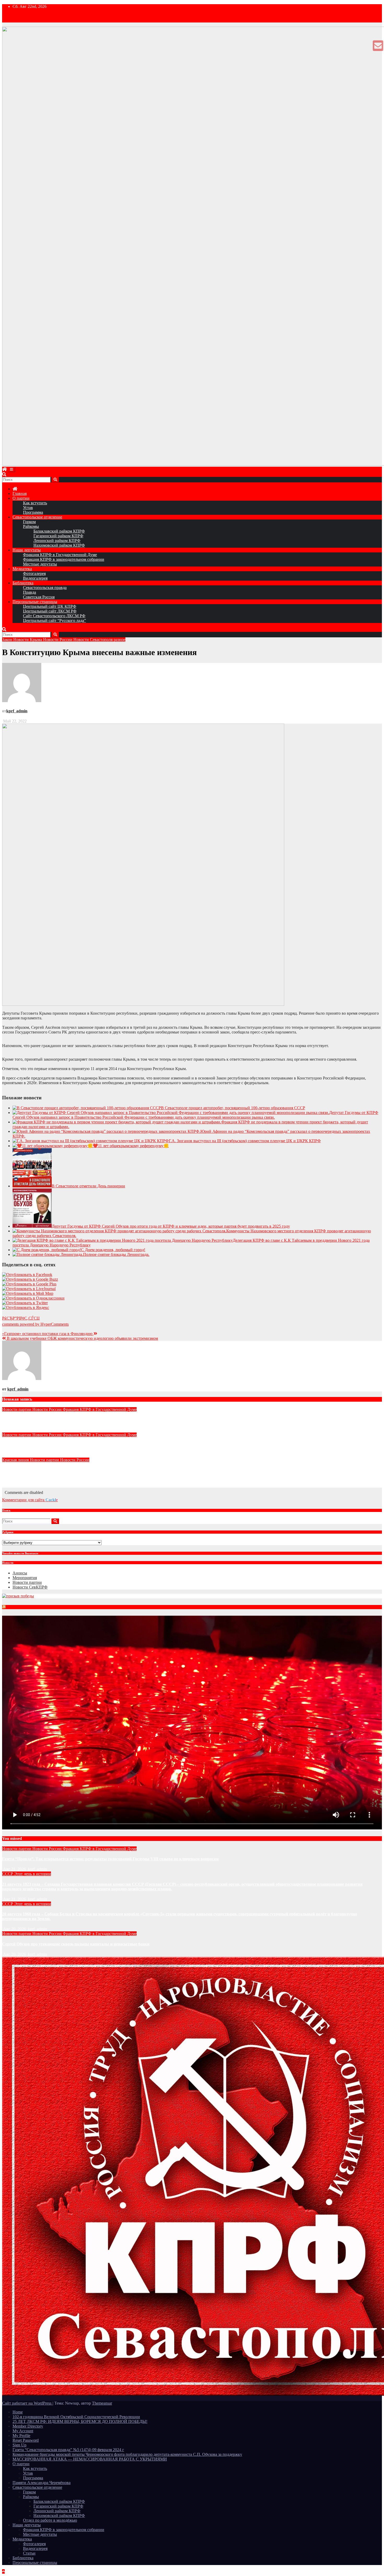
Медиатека (22, 569)
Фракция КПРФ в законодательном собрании (64, 559)
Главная (20, 493)
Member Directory (28, 2426)
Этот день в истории (33, 1874)
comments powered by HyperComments (35, 1324)
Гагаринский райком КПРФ (58, 536)
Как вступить (35, 503)
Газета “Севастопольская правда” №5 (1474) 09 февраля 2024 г (68, 2450)
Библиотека (23, 583)
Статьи (29, 2553)
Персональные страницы (35, 602)
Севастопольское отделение (37, 517)
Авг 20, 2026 (14, 1929)
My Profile (21, 2436)
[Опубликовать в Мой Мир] (28, 1293)
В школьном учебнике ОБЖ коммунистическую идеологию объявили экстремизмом (82, 1338)
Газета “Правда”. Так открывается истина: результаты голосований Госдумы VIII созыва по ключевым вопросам (110, 1420)
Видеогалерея (35, 578)
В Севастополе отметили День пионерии (88, 1186)
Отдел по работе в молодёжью (50, 2520)
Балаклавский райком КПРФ (59, 531)
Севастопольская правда (45, 588)
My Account (23, 2431)
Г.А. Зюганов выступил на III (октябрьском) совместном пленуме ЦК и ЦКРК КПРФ (245, 1141)
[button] (4, 474)
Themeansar (102, 2403)
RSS (9, 1608)
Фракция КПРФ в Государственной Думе (60, 555)
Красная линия (16, 1460)
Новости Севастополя (94, 640)
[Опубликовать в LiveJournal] (29, 1289)
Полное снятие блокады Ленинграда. (116, 1254)
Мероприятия (25, 1578)
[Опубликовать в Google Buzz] (30, 1279)
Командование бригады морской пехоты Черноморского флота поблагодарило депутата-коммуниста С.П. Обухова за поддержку (127, 2454)
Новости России (58, 640)
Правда (30, 592)
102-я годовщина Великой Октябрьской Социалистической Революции (76, 2417)
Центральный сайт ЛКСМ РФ (50, 611)
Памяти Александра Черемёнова (42, 2483)
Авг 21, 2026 (14, 1869)
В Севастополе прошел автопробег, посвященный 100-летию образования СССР (233, 1108)
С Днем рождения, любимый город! (113, 1250)
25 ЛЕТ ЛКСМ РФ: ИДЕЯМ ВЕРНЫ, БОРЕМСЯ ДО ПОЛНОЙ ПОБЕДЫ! (80, 2421)
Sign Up (19, 2445)
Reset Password (26, 2440)
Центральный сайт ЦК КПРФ (50, 606)
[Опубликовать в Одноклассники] (33, 1298)
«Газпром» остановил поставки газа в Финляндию (48, 1334)
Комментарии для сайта (30, 1500)
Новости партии (17, 1409)
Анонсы (20, 1573)
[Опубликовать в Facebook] (27, 1275)
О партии (21, 498)
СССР (8, 1874)
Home (18, 2412)
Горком (29, 522)
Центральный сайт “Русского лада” (54, 620)
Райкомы (31, 526)
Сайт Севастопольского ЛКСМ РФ (54, 616)
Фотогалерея (34, 573)
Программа (33, 512)
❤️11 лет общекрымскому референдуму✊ (131, 1146)
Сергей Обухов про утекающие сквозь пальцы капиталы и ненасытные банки (76, 1445)
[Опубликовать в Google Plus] (29, 1284)
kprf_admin (17, 711)
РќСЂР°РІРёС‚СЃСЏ (21, 1318)
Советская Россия (39, 597)
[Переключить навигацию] (11, 469)
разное (120, 640)
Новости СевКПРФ (30, 1587)
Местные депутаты (40, 564)
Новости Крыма (28, 640)
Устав (28, 508)
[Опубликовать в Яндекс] (26, 1307)
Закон (8, 640)
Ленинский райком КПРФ (57, 541)
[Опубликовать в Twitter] (25, 1303)
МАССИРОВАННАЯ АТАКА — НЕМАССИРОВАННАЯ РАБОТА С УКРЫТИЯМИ (90, 2459)
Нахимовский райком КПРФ (59, 545)
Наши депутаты (27, 550)
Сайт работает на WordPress (27, 2403)
